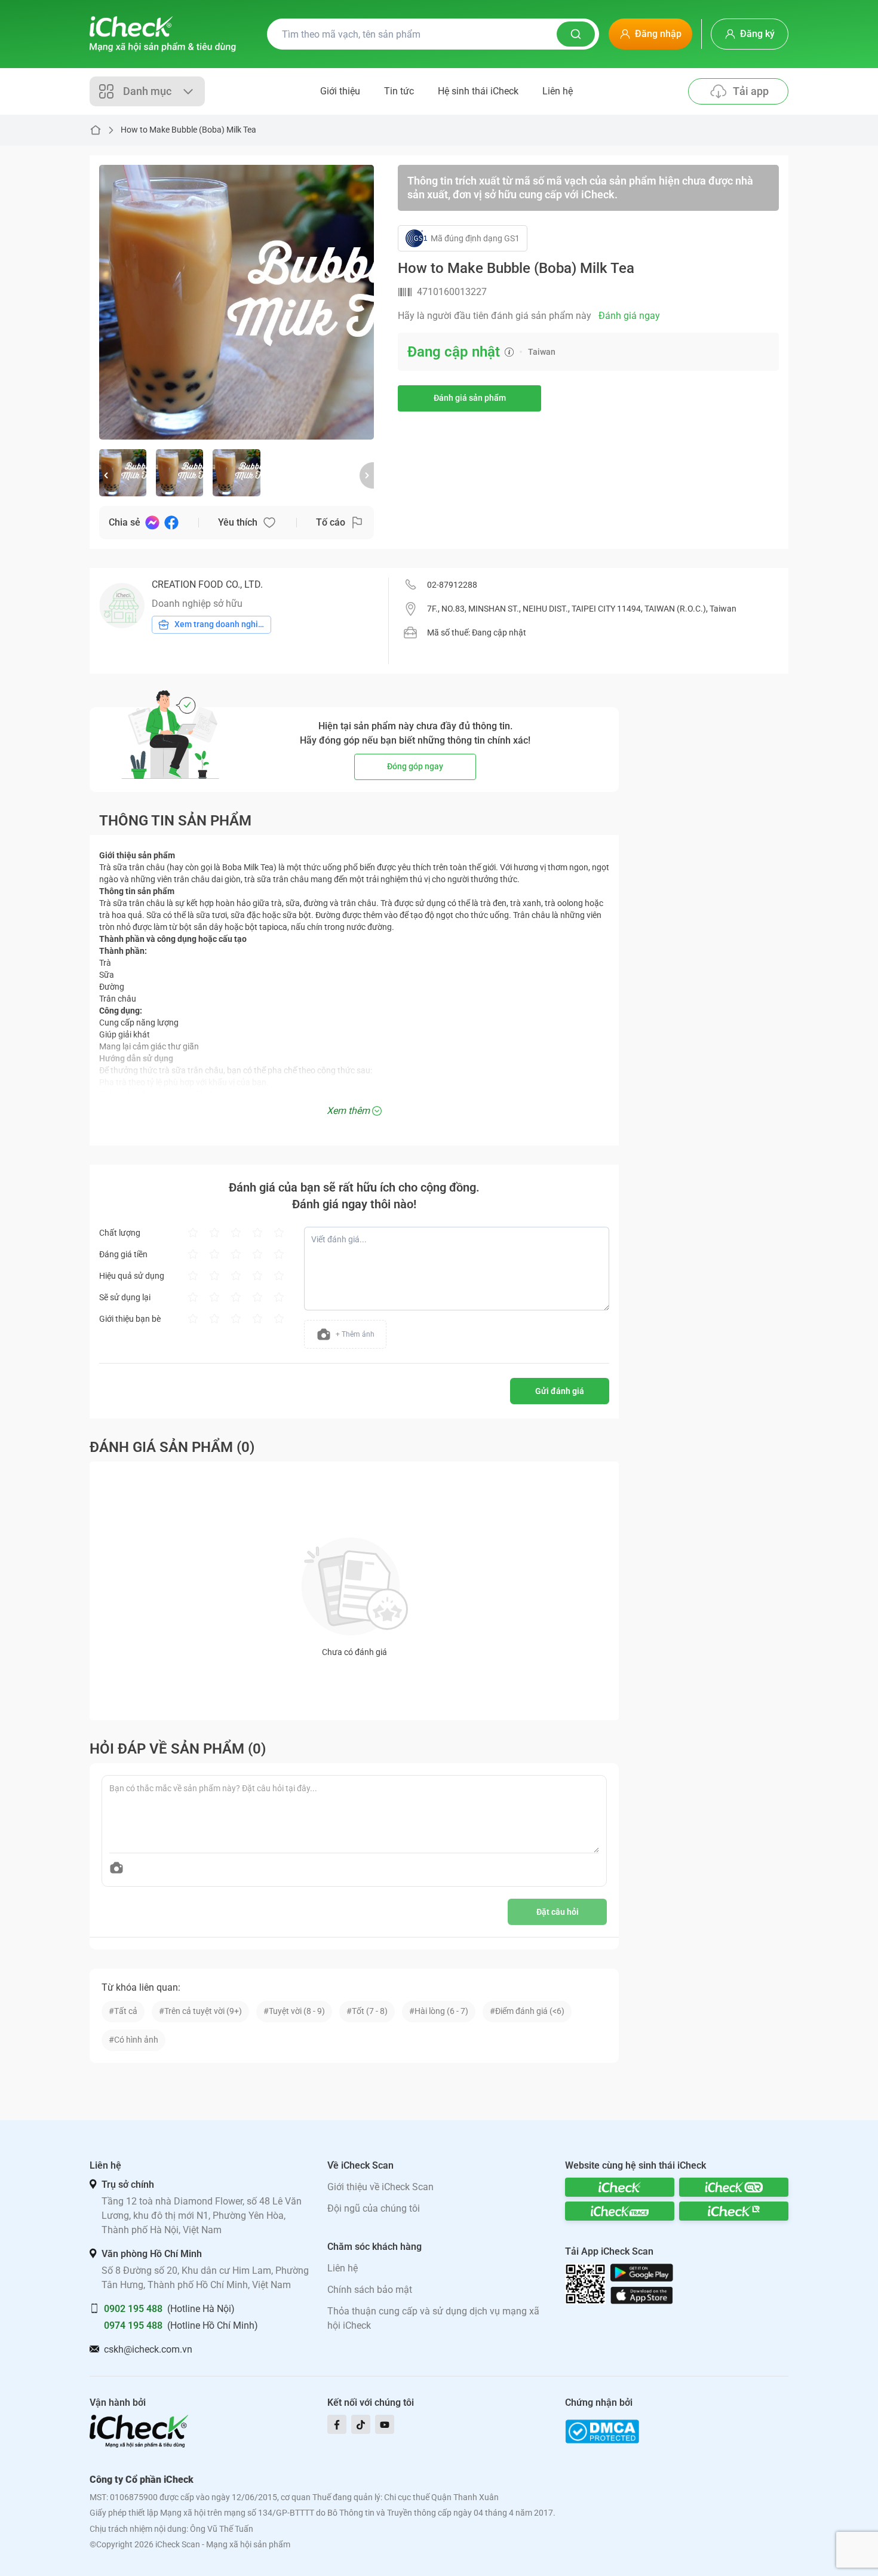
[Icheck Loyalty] (734, 2211)
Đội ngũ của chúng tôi (374, 2208)
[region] (237, 302)
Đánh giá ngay (629, 316)
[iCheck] (620, 2187)
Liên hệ (558, 91)
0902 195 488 (133, 2309)
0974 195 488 (133, 2325)
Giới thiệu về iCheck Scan (380, 2187)
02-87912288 (452, 585)
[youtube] (385, 2424)
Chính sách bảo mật (370, 2290)
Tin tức (399, 91)
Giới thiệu (340, 91)
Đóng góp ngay (415, 766)
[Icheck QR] (734, 2187)
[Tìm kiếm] (576, 34)
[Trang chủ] (163, 34)
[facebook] (337, 2424)
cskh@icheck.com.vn (148, 2349)
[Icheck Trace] (620, 2211)
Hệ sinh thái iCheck (478, 91)
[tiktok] (361, 2424)
